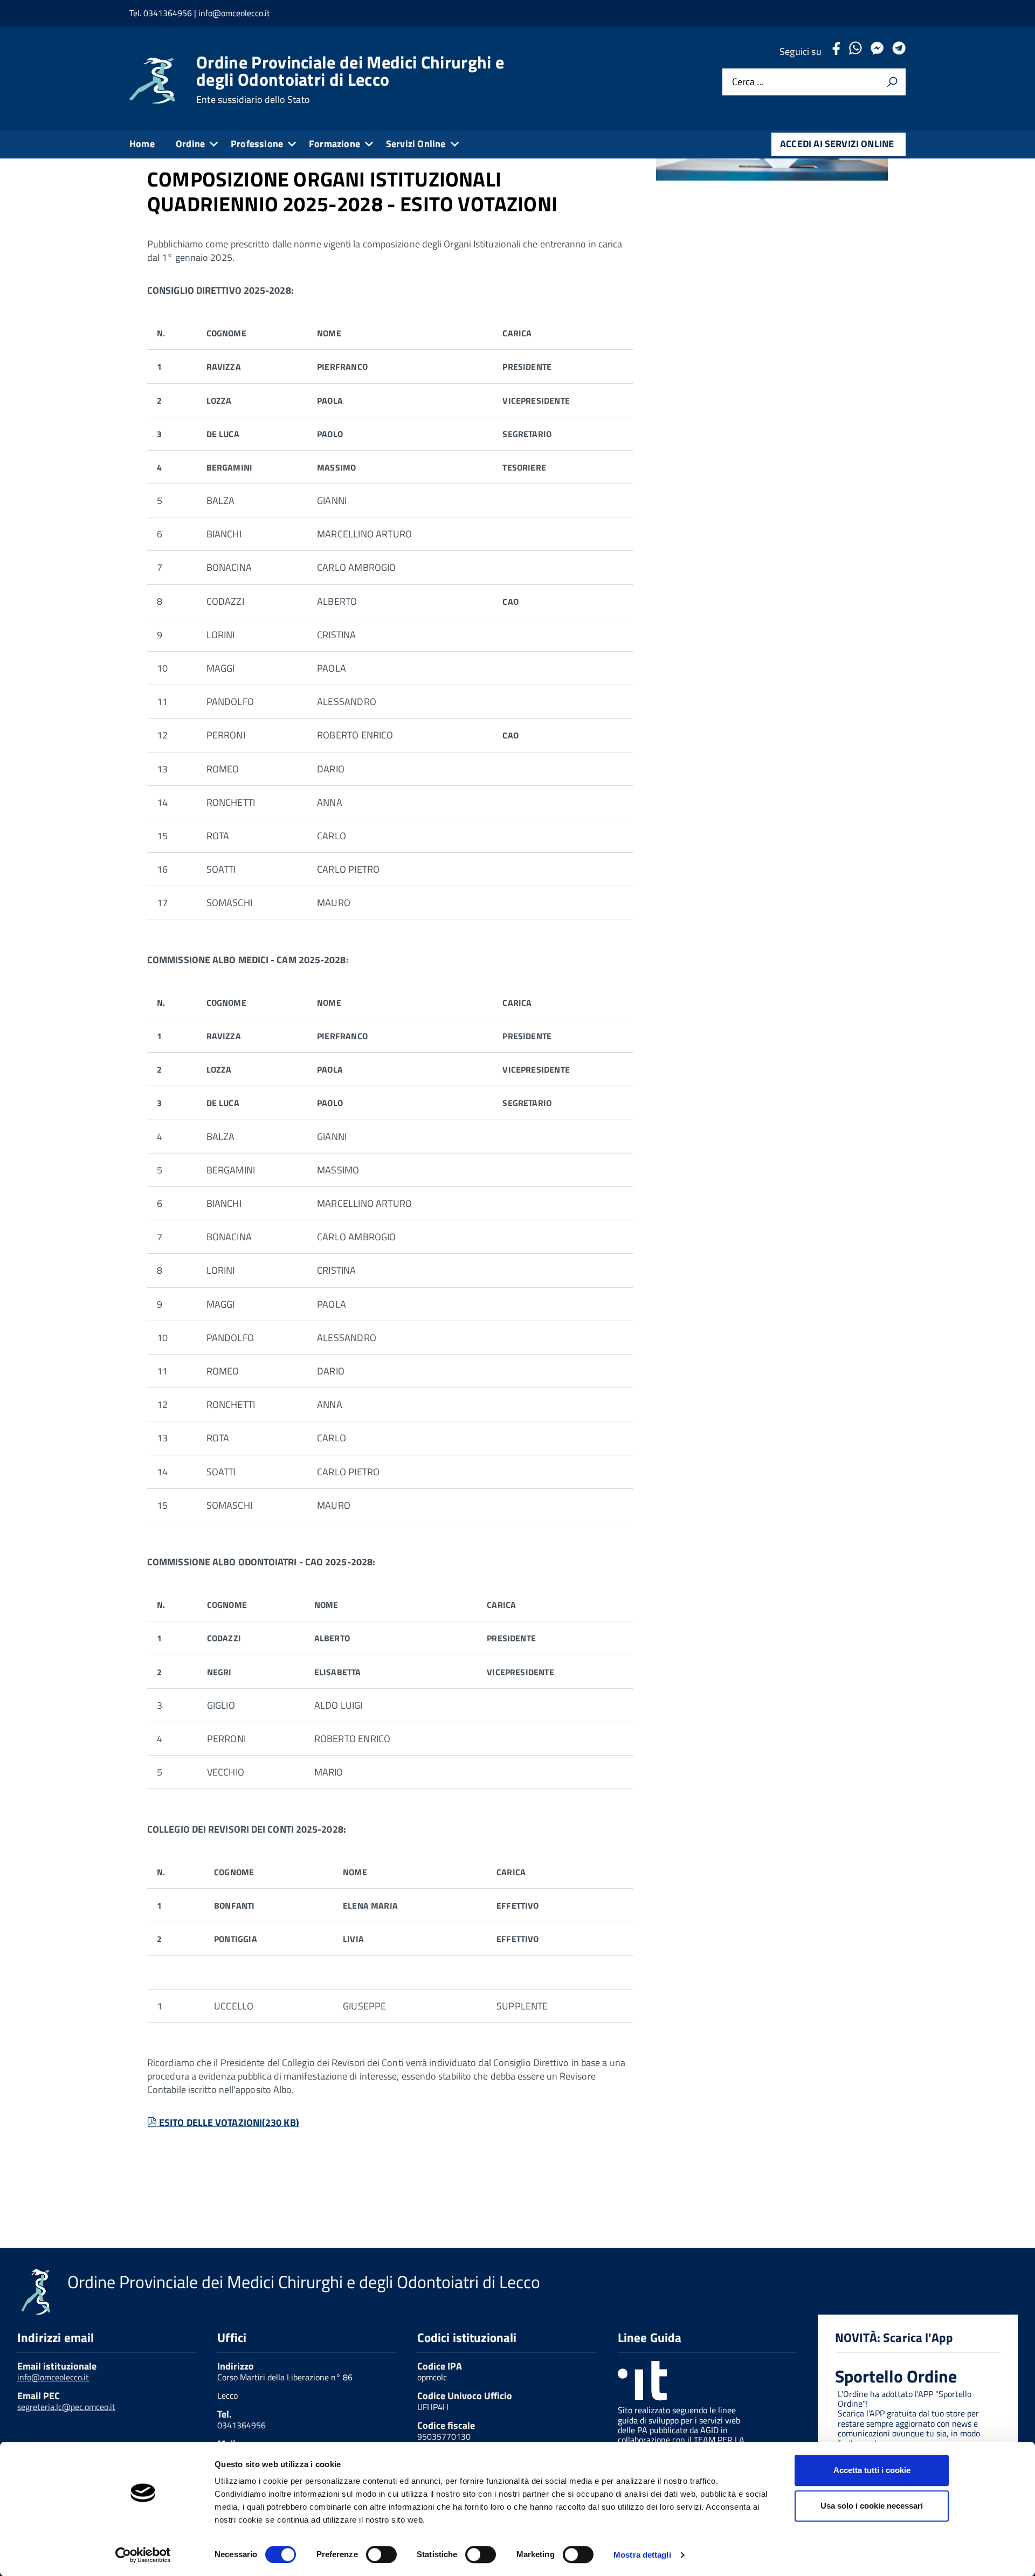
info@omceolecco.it (53, 2377)
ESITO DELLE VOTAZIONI (229, 2122)
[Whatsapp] (855, 51)
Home (142, 144)
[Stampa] (892, 82)
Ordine (190, 144)
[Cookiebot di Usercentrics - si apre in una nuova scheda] (143, 2555)
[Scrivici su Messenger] (877, 51)
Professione (257, 144)
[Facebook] (836, 51)
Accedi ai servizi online (837, 144)
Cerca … (748, 82)
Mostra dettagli (642, 2555)
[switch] (381, 2554)
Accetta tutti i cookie (872, 2470)
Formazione (334, 144)
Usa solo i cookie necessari (872, 2506)
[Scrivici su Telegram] (899, 51)
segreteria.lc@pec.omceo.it (66, 2407)
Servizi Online (416, 144)
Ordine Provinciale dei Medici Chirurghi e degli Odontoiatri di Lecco (350, 79)
